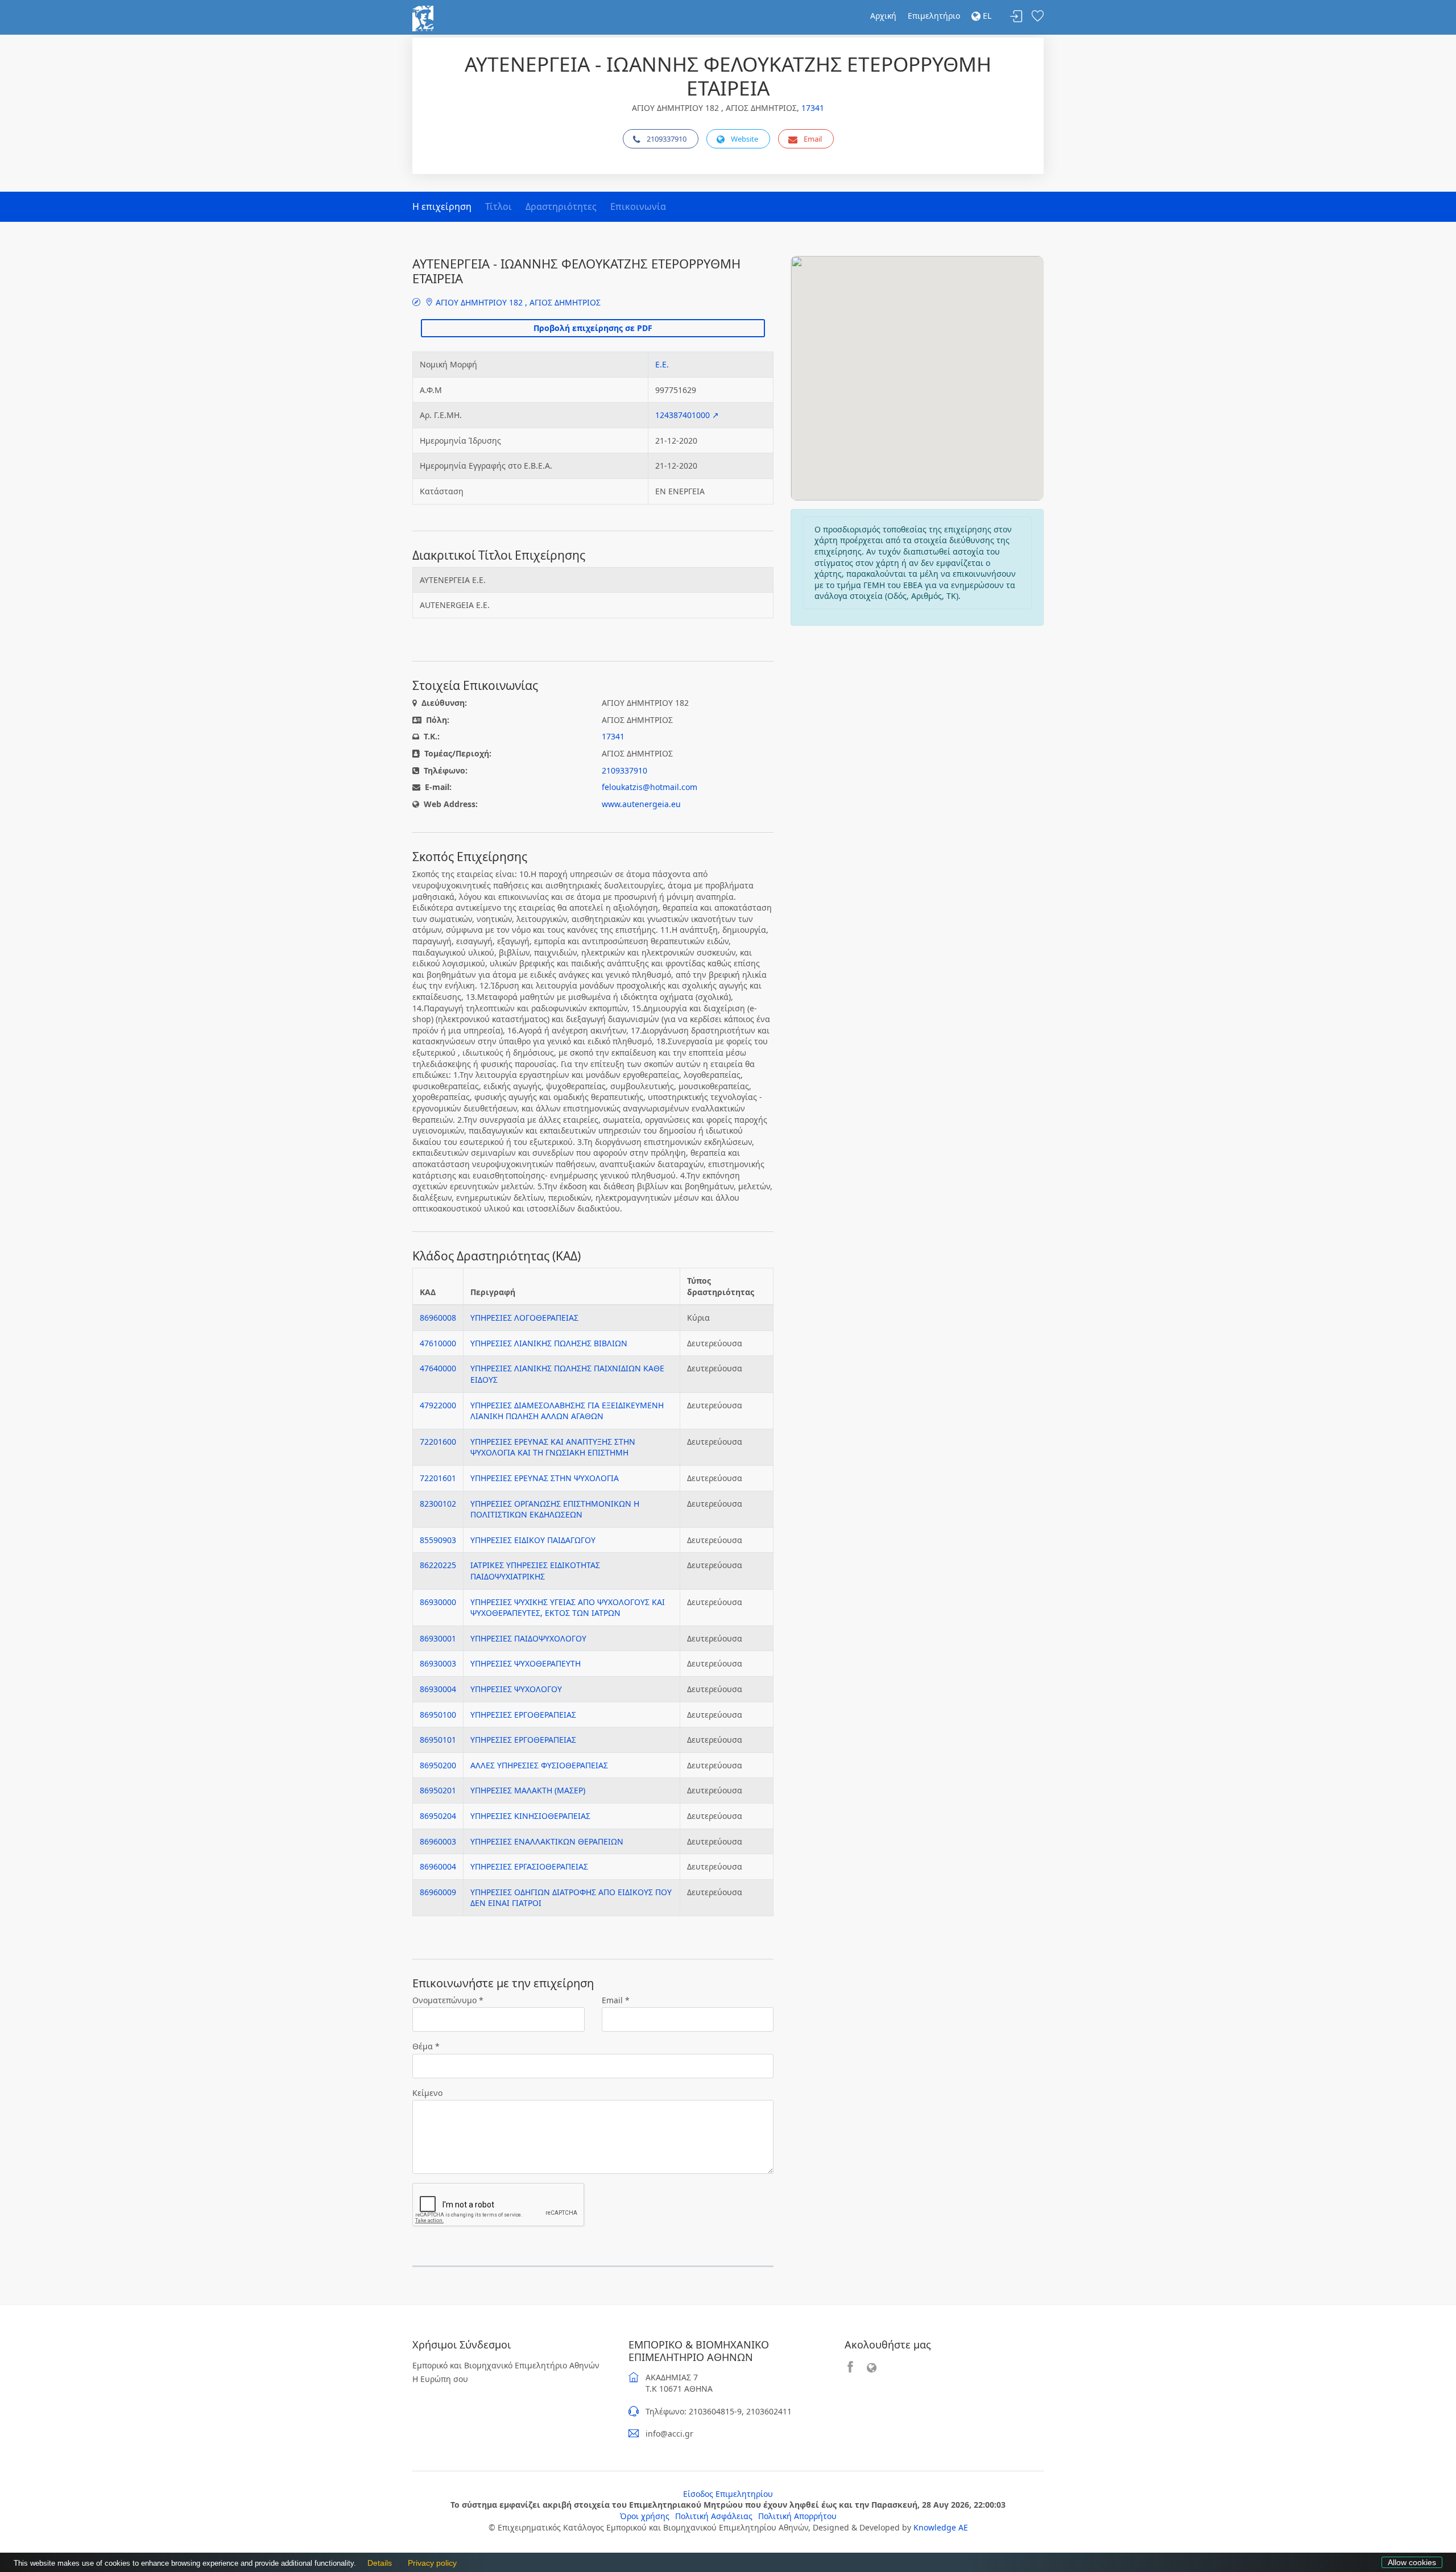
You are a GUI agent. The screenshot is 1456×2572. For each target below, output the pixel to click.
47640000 (438, 1368)
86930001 (438, 1638)
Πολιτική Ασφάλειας (714, 2516)
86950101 (438, 1740)
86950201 (438, 1790)
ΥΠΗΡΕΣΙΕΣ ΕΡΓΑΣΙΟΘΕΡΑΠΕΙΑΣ (529, 1866)
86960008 (438, 1318)
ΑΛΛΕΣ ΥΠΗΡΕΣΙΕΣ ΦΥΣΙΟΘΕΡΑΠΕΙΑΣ (539, 1765)
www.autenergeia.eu (641, 804)
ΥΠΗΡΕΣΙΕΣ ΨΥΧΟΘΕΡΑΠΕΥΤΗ (526, 1663)
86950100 (438, 1715)
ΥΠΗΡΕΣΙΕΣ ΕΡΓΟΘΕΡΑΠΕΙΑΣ (523, 1715)
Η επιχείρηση (442, 206)
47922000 (438, 1405)
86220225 (438, 1565)
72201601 (438, 1478)
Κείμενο (427, 2093)
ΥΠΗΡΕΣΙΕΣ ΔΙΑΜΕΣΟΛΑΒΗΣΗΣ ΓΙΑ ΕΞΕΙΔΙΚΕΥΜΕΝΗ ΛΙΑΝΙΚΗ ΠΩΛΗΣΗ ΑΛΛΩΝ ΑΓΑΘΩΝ (567, 1411)
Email (813, 139)
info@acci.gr (669, 2434)
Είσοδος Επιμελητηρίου (728, 2494)
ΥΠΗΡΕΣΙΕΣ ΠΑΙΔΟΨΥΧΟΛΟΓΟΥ (528, 1638)
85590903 (438, 1540)
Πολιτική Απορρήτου (797, 2516)
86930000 (438, 1602)
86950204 (438, 1816)
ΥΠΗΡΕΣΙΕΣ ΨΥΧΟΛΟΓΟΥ (516, 1689)
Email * (616, 2000)
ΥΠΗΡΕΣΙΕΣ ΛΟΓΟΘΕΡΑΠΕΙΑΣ (524, 1318)
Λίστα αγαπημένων (1037, 17)
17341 (813, 108)
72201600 (438, 1442)
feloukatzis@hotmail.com (650, 787)
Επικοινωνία (638, 206)
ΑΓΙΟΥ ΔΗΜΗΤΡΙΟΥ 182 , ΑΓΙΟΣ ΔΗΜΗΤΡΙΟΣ (517, 302)
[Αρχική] (423, 17)
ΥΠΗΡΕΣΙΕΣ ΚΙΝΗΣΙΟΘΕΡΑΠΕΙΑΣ (530, 1816)
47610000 (438, 1343)
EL (986, 16)
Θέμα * (426, 2046)
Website (744, 139)
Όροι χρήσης (645, 2516)
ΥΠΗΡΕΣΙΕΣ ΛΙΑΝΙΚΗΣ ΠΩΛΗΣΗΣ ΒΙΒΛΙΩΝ (549, 1343)
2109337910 (667, 139)
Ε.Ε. (662, 364)
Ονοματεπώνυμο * (448, 2000)
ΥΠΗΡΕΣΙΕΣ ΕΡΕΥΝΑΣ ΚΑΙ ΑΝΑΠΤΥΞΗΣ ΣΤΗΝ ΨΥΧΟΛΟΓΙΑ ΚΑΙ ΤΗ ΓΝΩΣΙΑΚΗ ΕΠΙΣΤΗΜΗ (553, 1447)
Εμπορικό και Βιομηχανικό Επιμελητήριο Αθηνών (506, 2365)
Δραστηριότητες (561, 206)
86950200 (438, 1765)
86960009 (438, 1892)
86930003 (438, 1663)
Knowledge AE (941, 2527)
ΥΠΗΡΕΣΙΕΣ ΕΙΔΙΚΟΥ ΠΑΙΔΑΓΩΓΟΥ (533, 1540)
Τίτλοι (499, 206)
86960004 (438, 1866)
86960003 (438, 1841)
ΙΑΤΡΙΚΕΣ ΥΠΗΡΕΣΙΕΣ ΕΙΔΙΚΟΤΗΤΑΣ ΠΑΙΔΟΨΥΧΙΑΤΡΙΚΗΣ (535, 1571)
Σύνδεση (1016, 17)
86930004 (438, 1689)
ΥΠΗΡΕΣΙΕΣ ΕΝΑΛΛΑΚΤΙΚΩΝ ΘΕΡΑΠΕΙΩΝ (547, 1841)
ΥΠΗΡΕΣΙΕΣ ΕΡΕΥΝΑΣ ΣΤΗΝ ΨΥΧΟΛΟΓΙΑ (545, 1478)
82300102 (438, 1504)
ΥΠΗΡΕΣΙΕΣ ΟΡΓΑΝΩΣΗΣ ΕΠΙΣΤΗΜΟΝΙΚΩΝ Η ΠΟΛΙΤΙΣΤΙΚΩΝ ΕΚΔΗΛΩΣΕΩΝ (555, 1509)
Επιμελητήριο (934, 16)
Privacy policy (429, 2563)
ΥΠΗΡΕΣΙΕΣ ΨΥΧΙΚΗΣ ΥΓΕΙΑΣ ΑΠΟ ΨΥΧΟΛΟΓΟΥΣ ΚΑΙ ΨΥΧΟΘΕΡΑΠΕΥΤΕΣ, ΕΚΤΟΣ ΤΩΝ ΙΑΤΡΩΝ (568, 1608)
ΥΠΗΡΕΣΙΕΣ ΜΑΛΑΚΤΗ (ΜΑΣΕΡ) (528, 1790)
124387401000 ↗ (687, 415)
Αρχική (883, 16)
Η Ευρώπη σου (440, 2379)
